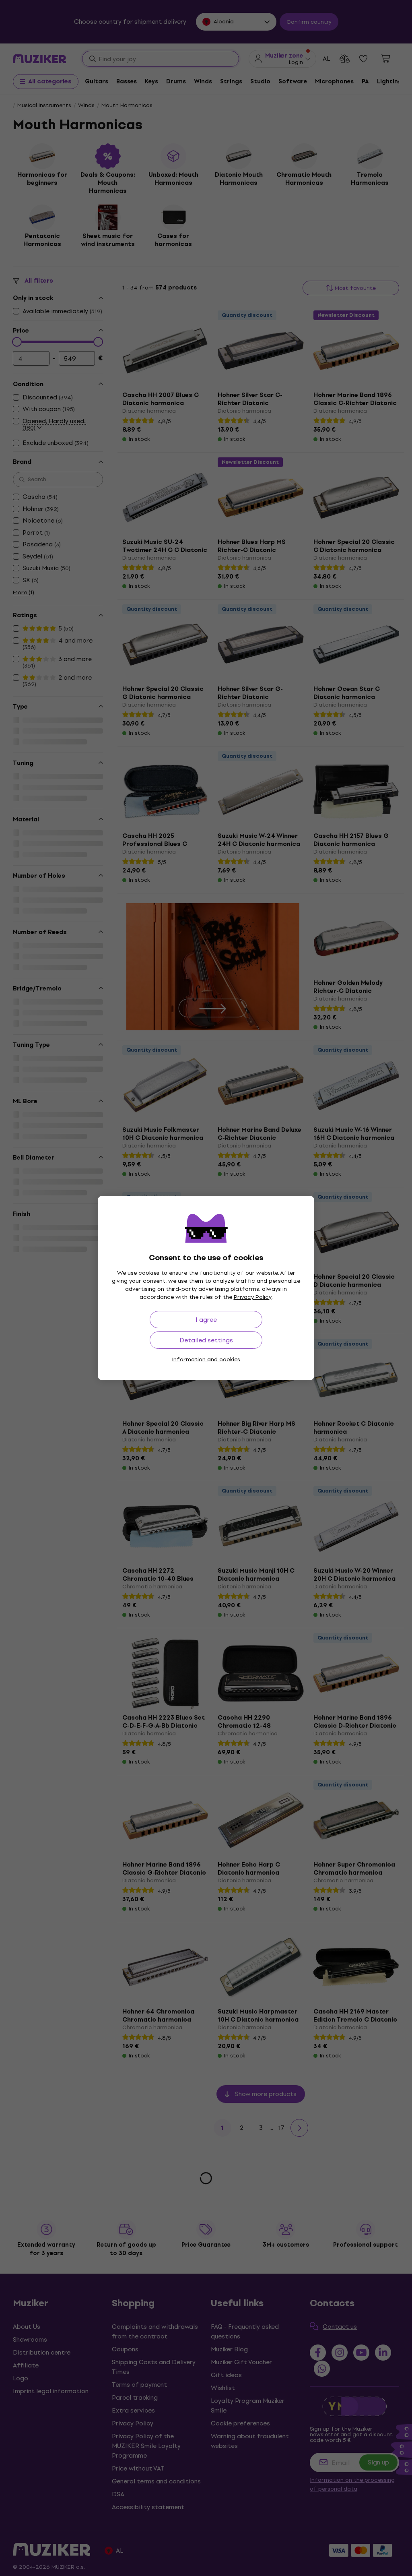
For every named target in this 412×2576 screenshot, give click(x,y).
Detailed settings (206, 1340)
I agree (206, 1320)
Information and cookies (206, 1359)
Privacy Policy (253, 1297)
